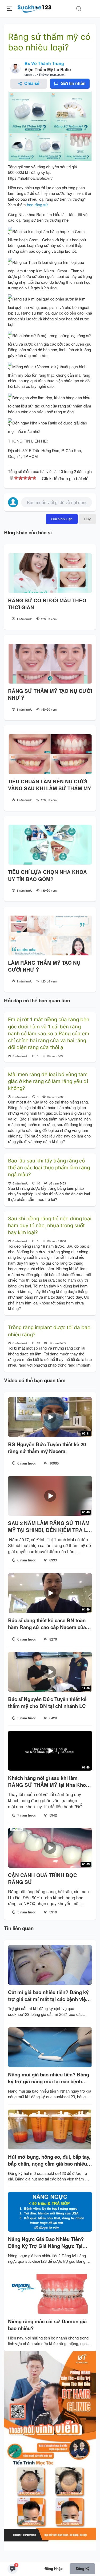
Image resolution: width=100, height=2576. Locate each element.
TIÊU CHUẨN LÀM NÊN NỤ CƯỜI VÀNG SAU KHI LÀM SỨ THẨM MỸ (50, 785)
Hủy (87, 519)
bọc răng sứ (37, 205)
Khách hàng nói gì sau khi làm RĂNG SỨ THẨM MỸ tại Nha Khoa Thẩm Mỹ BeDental (48, 1782)
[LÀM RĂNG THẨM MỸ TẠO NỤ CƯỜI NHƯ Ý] (50, 935)
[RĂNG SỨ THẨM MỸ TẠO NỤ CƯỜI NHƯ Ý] (50, 664)
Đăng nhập (54, 2568)
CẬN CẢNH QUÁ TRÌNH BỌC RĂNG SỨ (43, 1879)
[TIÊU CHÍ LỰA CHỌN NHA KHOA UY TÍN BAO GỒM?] (50, 845)
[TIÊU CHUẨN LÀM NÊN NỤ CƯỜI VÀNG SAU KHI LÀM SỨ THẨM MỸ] (50, 754)
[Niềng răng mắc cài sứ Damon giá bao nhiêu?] (50, 2294)
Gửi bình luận (62, 519)
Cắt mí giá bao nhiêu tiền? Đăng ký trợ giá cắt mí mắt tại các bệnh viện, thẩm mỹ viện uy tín (49, 1996)
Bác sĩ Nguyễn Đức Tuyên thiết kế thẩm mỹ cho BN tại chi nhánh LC (47, 1703)
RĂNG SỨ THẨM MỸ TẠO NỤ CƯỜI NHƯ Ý (50, 694)
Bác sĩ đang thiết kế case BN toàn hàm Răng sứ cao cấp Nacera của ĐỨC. (47, 1624)
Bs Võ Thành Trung (44, 63)
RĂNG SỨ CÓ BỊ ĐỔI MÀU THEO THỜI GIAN (47, 604)
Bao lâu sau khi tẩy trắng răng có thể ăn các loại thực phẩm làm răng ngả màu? (49, 1168)
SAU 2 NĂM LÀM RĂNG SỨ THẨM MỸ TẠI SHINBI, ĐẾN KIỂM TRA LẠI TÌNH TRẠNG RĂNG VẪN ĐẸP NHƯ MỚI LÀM (50, 1527)
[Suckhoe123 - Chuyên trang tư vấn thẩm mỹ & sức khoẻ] (35, 8)
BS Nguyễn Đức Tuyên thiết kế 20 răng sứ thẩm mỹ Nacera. (47, 1448)
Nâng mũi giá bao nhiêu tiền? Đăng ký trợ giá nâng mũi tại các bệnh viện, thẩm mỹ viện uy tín (49, 2078)
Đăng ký (83, 2568)
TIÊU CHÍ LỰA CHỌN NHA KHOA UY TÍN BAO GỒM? (47, 875)
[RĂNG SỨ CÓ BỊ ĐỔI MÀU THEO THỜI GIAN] (50, 573)
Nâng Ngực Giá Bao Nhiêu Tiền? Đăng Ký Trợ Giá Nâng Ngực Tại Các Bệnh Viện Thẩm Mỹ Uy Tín (46, 2243)
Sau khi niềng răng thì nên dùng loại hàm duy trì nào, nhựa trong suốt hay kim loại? (50, 1226)
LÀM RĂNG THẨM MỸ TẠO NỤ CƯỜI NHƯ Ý (44, 966)
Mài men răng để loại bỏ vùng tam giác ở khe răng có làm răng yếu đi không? (48, 1081)
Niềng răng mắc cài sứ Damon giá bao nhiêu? (47, 2325)
